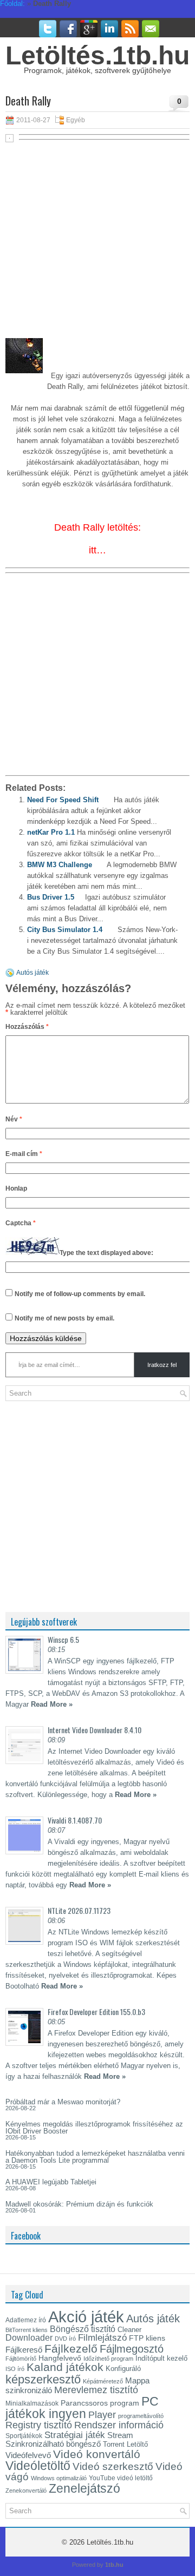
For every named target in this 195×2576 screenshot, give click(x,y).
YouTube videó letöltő (121, 2478)
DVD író (65, 2339)
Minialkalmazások (32, 2403)
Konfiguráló (123, 2369)
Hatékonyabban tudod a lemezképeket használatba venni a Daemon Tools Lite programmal (95, 2157)
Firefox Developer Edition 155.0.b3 (96, 2012)
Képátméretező (103, 2381)
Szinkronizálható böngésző (53, 2444)
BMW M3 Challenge (60, 865)
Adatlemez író (26, 2320)
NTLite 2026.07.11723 (79, 1910)
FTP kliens (147, 2338)
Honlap (16, 1188)
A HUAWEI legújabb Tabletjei (51, 2182)
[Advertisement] (97, 245)
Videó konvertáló (97, 2454)
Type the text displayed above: (106, 1253)
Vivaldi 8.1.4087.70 (75, 1820)
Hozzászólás (27, 1027)
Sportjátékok (24, 2436)
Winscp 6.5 (63, 1639)
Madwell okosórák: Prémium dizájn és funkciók (79, 2204)
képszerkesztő (43, 2379)
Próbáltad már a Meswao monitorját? (63, 2102)
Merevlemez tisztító (96, 2390)
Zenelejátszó (84, 2488)
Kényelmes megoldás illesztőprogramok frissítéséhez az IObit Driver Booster (94, 2128)
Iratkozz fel (162, 1365)
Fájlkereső (24, 2350)
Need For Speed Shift (63, 800)
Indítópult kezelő (161, 2358)
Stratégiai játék (75, 2435)
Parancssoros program (100, 2403)
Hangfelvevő (60, 2358)
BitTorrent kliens (27, 2330)
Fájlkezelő (71, 2349)
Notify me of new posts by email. (64, 1318)
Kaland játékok (65, 2367)
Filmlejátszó (102, 2337)
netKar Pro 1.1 (51, 832)
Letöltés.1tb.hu (97, 55)
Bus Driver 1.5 (51, 897)
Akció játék (86, 2317)
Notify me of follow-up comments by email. (80, 1294)
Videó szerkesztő (113, 2466)
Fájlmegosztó (132, 2349)
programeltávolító (141, 2416)
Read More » (52, 1704)
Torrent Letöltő (125, 2444)
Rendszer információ (119, 2425)
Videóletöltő (38, 2466)
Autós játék (32, 973)
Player (102, 2415)
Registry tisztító (39, 2425)
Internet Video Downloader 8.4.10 (95, 1730)
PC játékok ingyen (82, 2407)
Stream (120, 2435)
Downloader (29, 2338)
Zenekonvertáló (26, 2491)
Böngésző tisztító (83, 2329)
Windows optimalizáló (59, 2478)
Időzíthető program (108, 2359)
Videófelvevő (28, 2455)
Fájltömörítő (21, 2359)
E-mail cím (24, 1154)
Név (14, 1119)
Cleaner (129, 2330)
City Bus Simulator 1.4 (65, 930)
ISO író (15, 2369)
